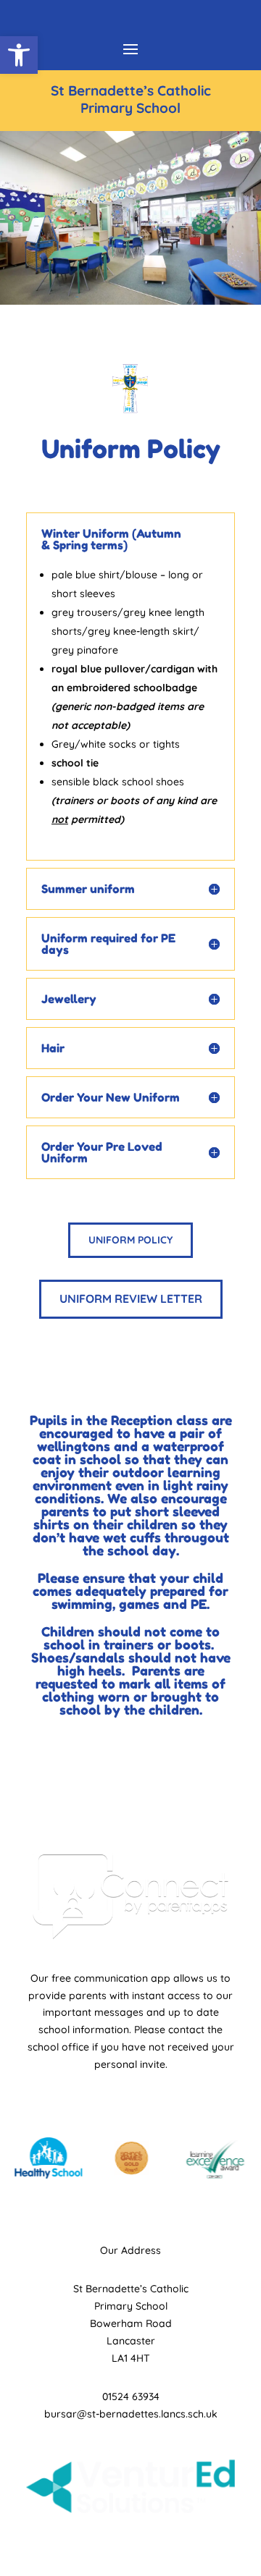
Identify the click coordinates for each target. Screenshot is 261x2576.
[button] (19, 55)
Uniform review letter (131, 1298)
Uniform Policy (130, 1240)
